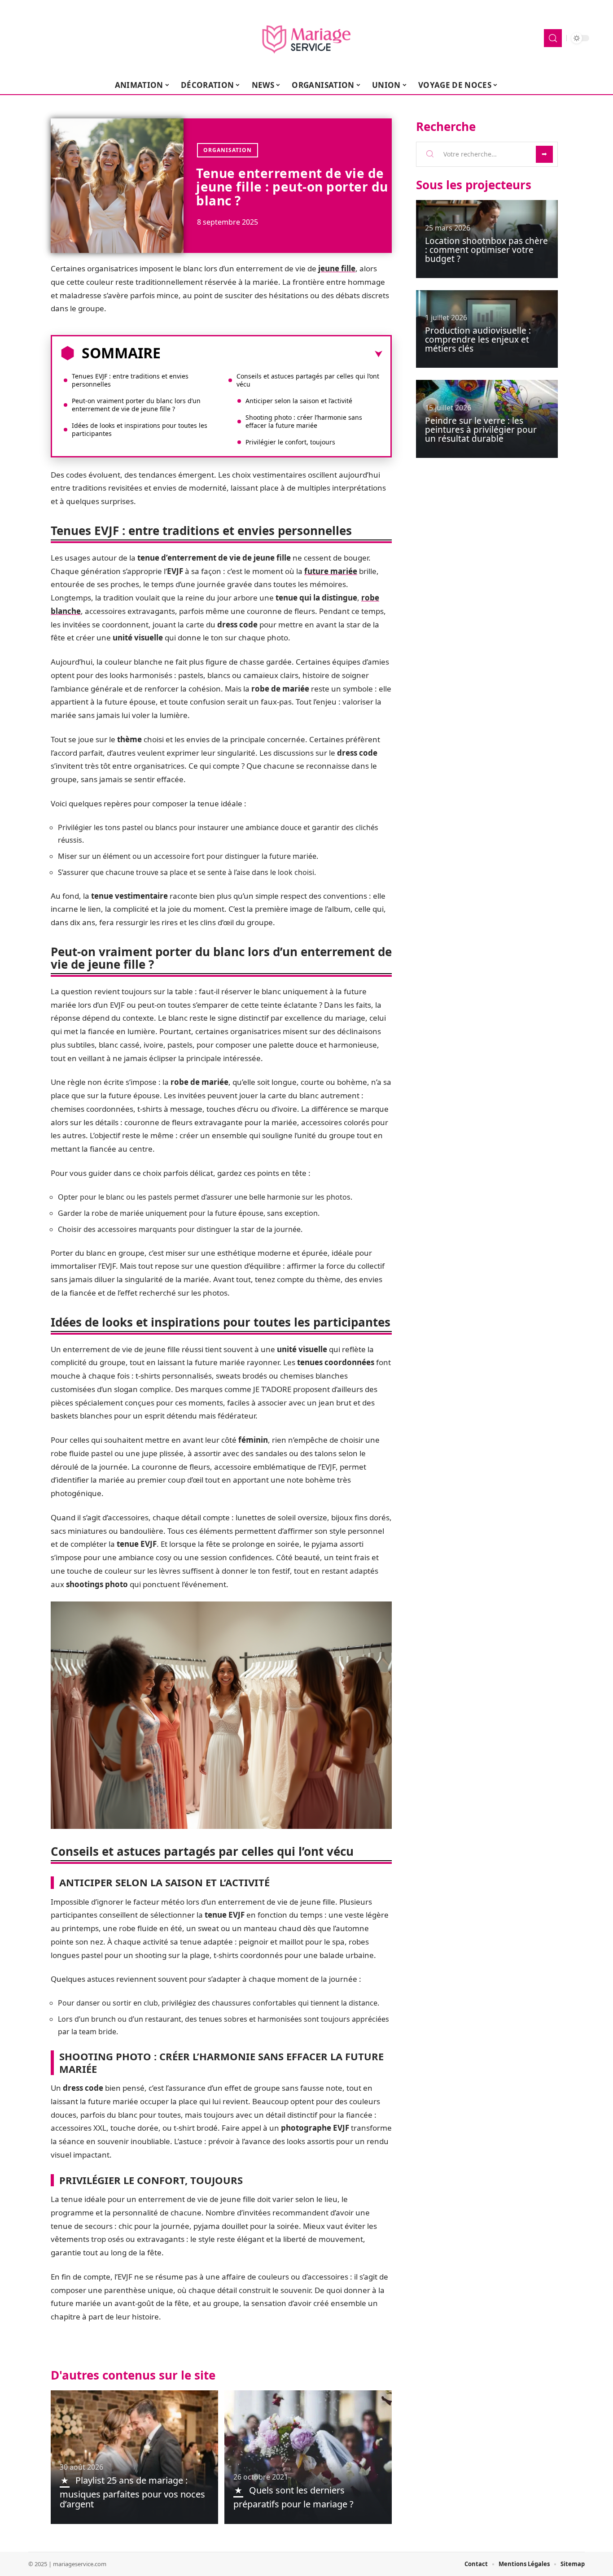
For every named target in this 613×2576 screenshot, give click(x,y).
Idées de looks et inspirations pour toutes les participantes (140, 429)
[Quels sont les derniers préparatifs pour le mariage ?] (308, 2457)
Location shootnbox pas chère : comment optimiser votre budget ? (486, 250)
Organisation (228, 150)
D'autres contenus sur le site (133, 2375)
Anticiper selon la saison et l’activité (299, 401)
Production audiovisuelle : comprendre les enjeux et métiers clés (478, 339)
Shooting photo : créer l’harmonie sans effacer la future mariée (304, 421)
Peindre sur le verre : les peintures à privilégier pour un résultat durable (481, 430)
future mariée (331, 571)
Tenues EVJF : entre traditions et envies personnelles (130, 380)
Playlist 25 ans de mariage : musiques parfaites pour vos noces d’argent (132, 2492)
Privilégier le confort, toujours (290, 442)
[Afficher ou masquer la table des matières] (271, 354)
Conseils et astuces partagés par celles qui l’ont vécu (308, 380)
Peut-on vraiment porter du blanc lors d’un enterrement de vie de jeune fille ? (136, 405)
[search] (553, 38)
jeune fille (337, 268)
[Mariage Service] (306, 38)
